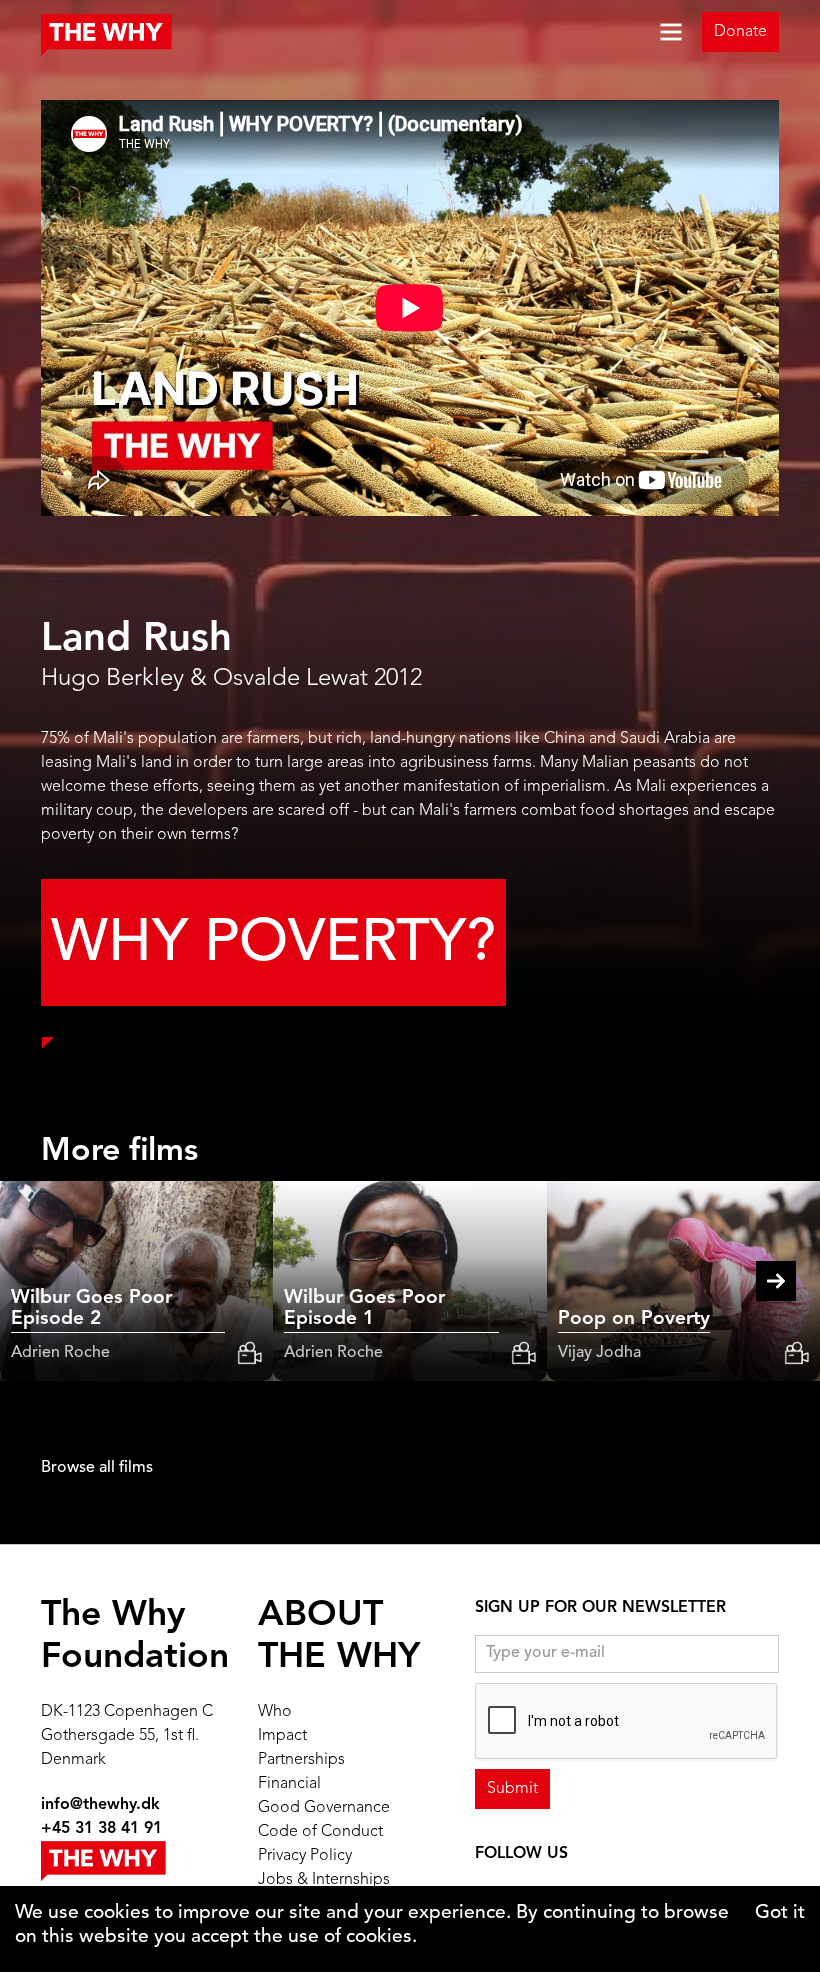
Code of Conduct (320, 1832)
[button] (655, 32)
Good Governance (324, 1808)
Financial (289, 1784)
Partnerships (301, 1760)
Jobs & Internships (324, 1880)
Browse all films (97, 1468)
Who (275, 1712)
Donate (740, 32)
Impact (282, 1736)
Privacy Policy (305, 1856)
